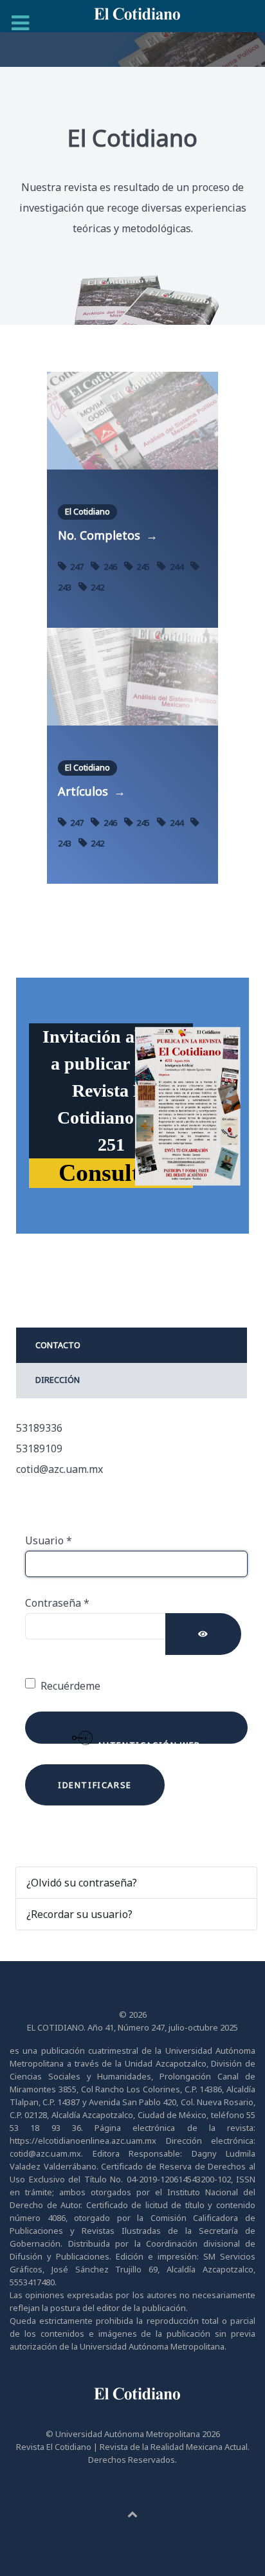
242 (96, 587)
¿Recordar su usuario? (79, 1914)
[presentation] (132, 1346)
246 (110, 567)
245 (143, 567)
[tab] (132, 1345)
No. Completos (108, 535)
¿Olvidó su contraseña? (82, 1883)
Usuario (49, 1540)
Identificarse (95, 1785)
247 (77, 567)
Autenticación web (147, 1741)
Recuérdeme (70, 1686)
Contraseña (57, 1603)
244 (176, 567)
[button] (111, 1173)
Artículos (92, 791)
